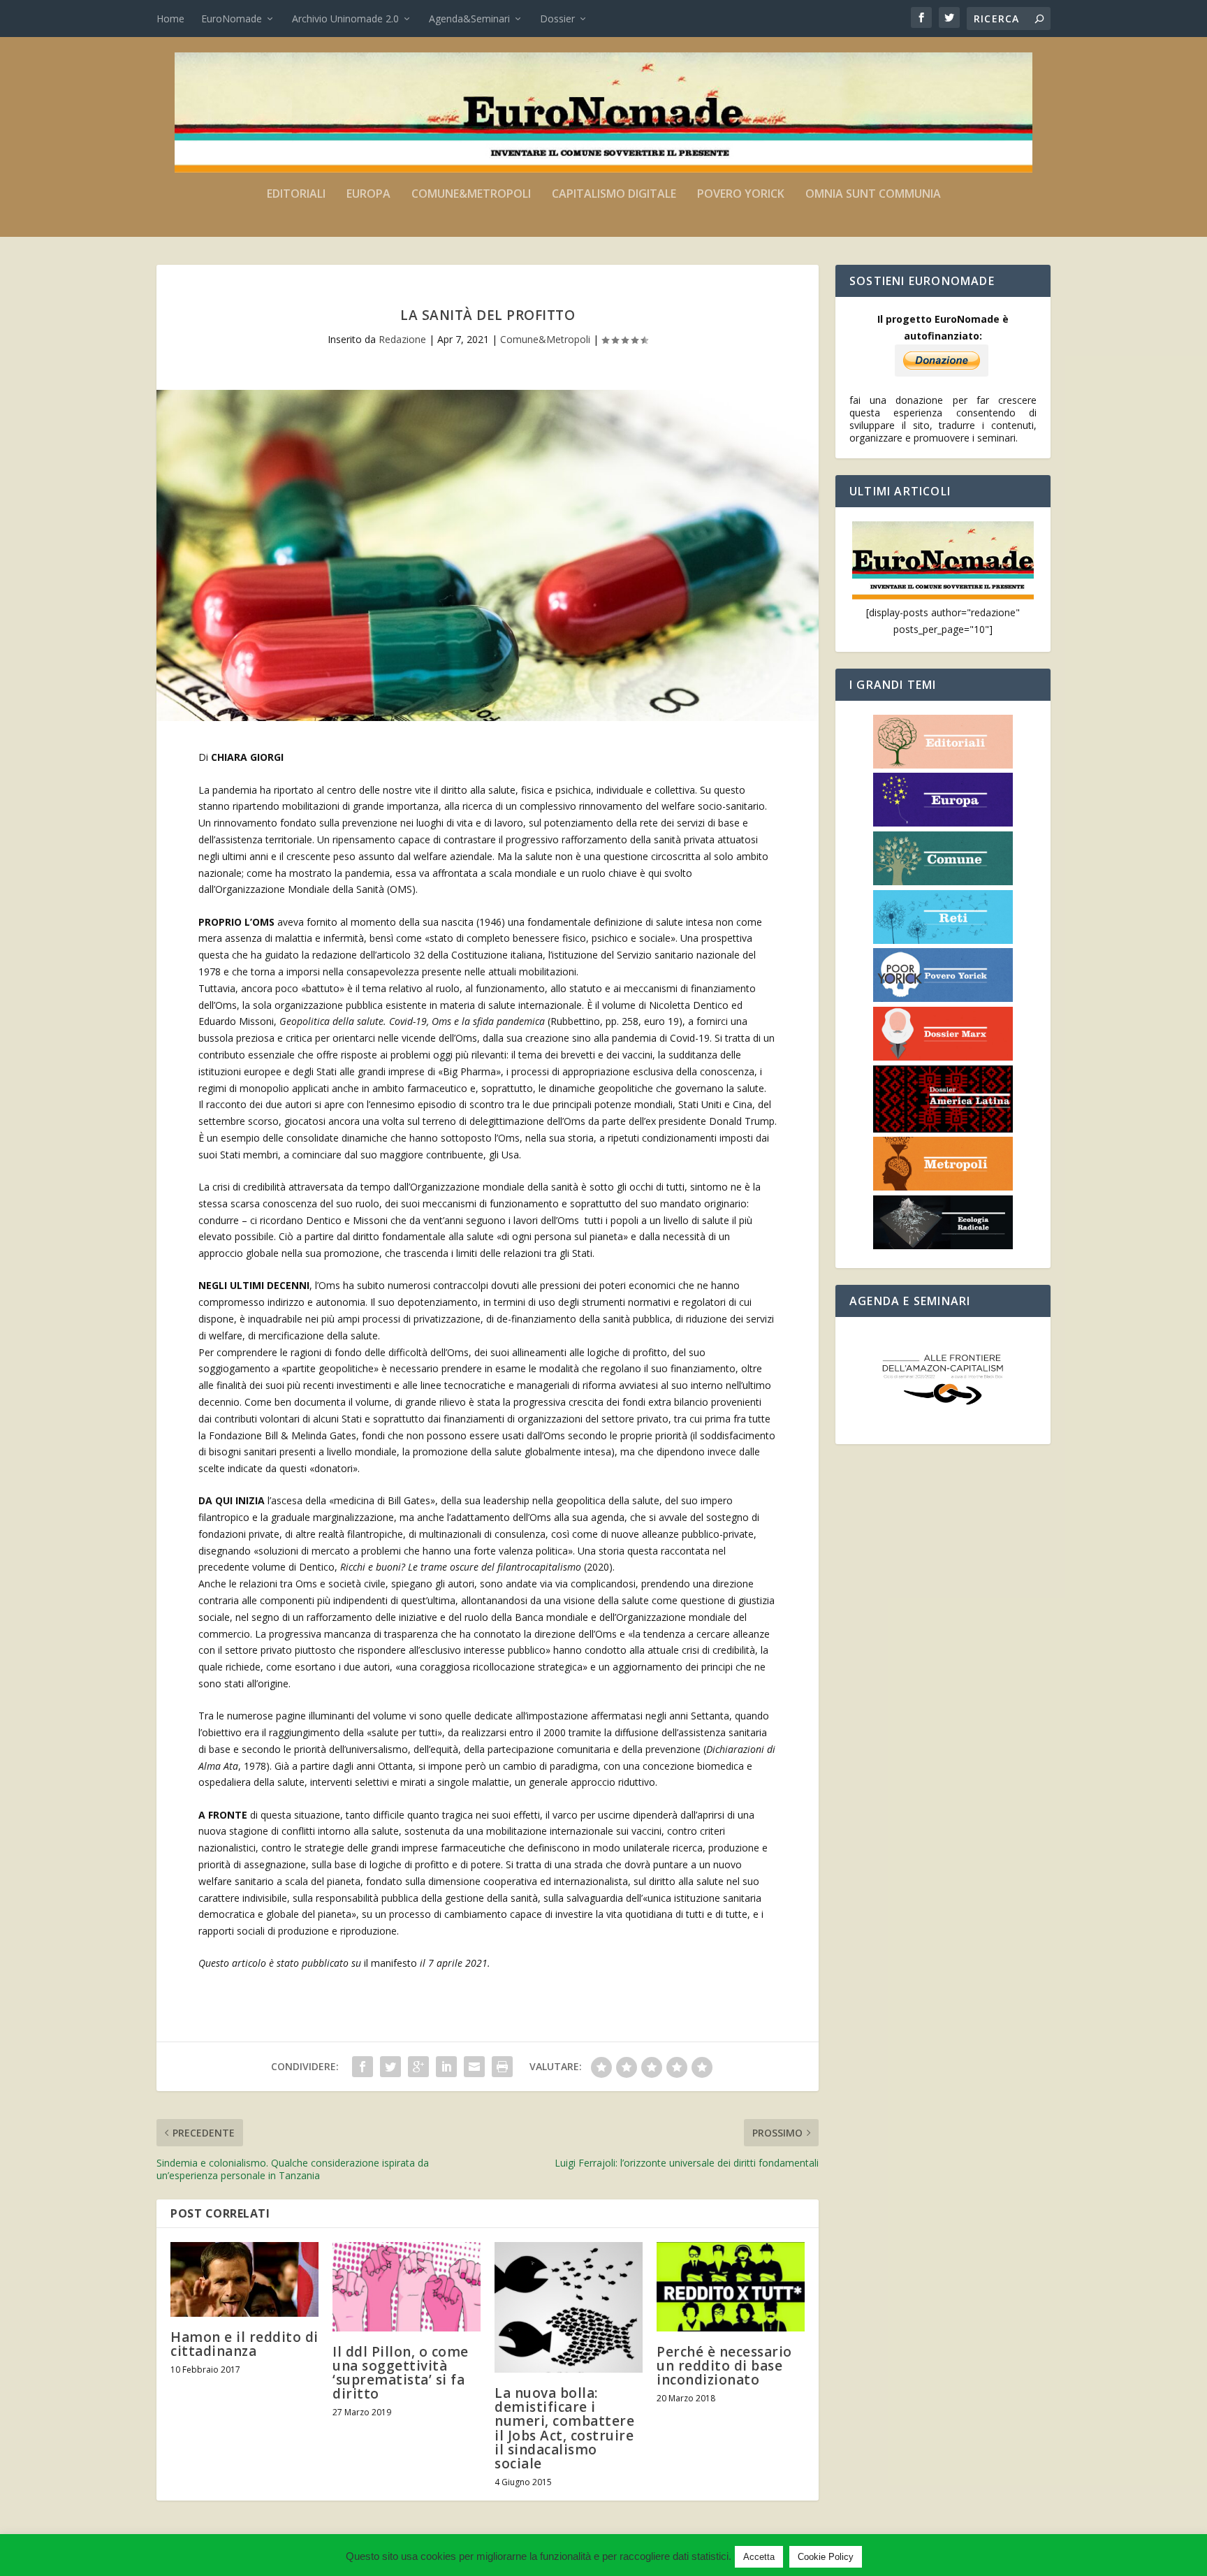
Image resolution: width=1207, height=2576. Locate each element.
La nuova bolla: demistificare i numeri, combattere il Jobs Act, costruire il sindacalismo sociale (564, 2428)
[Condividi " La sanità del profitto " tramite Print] (502, 2067)
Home (170, 19)
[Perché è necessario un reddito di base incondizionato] (731, 2286)
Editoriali (296, 195)
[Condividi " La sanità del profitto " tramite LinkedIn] (446, 2067)
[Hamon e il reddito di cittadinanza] (244, 2279)
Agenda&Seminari (469, 19)
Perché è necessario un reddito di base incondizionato (724, 2366)
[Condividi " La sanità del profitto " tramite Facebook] (363, 2067)
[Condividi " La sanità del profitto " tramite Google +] (418, 2067)
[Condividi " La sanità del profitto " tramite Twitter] (390, 2067)
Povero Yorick (741, 195)
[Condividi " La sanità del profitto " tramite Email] (474, 2067)
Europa (368, 195)
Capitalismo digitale (614, 195)
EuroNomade (232, 19)
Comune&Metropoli (471, 195)
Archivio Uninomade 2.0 (345, 19)
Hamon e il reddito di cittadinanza (244, 2344)
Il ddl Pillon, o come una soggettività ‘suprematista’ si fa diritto (401, 2373)
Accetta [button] (759, 2557)
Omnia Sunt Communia (873, 195)
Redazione (402, 339)
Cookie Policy (826, 2557)
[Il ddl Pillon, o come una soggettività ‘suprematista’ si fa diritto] (407, 2286)
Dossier (557, 19)
